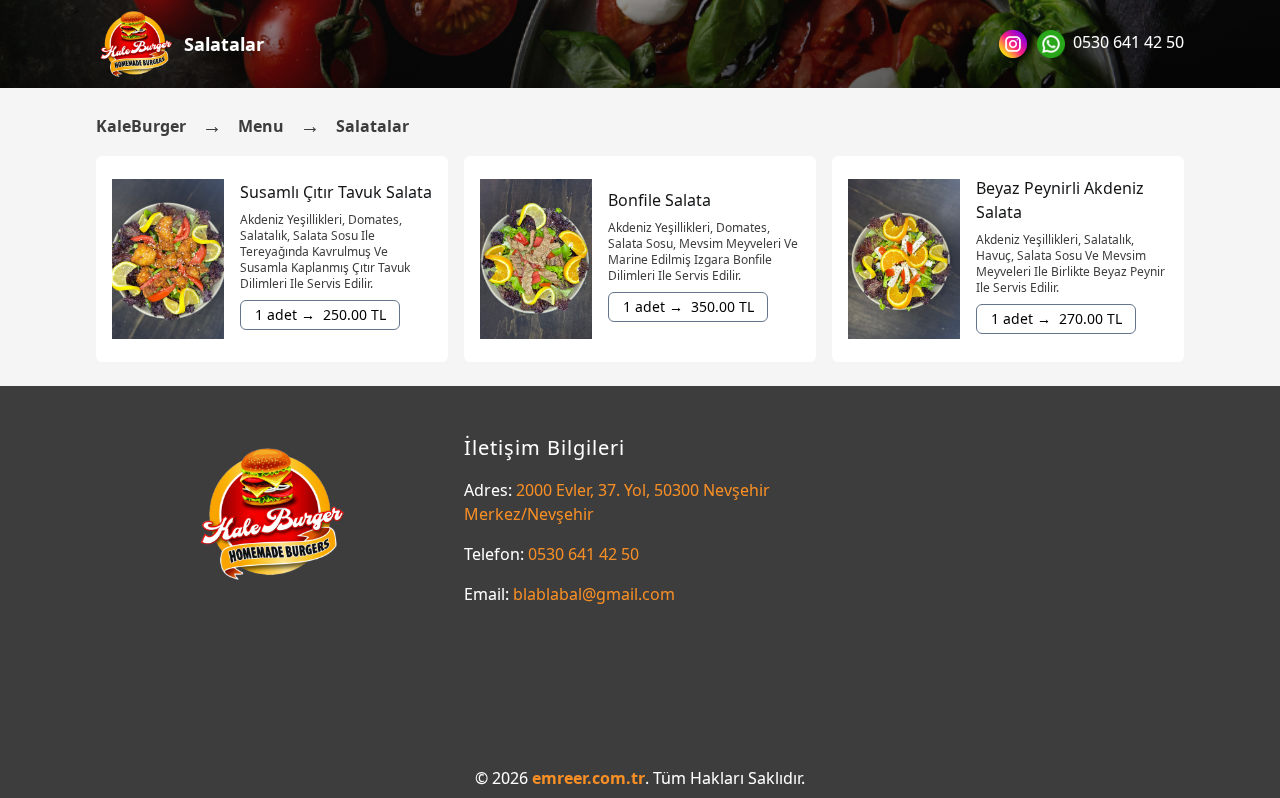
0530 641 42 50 (1128, 42)
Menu (261, 126)
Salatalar (224, 44)
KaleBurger (141, 126)
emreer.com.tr (588, 778)
